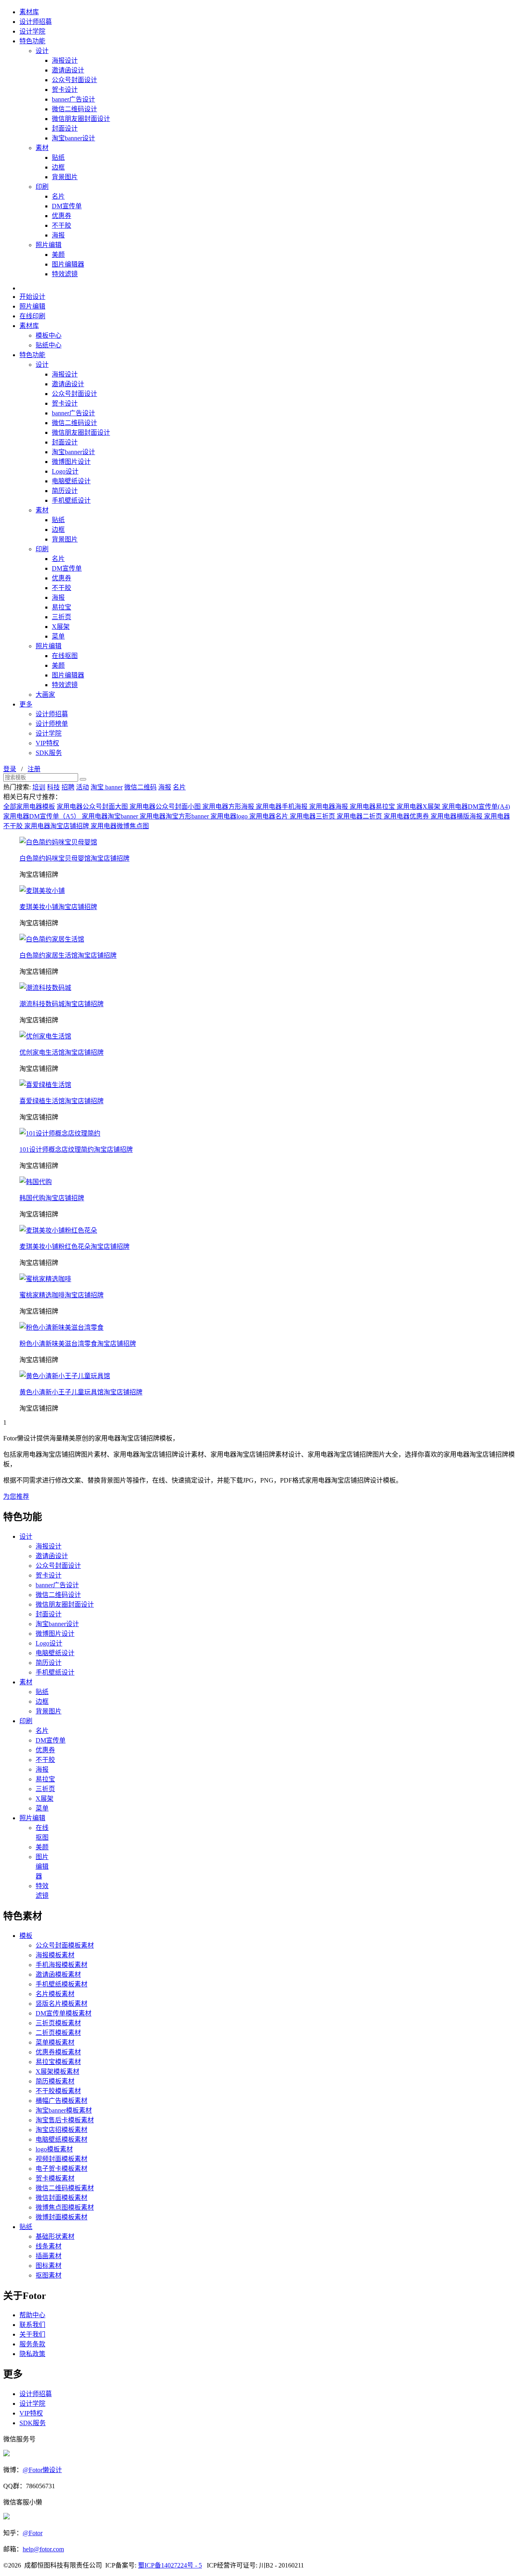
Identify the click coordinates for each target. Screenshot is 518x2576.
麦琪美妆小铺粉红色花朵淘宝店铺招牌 (74, 1247)
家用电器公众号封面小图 (166, 807)
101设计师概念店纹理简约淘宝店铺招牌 (76, 1149)
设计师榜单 (52, 724)
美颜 (58, 255)
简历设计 (65, 491)
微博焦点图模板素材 (65, 2207)
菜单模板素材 (55, 2042)
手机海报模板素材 (62, 1965)
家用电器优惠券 (407, 816)
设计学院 (32, 31)
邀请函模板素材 (58, 1974)
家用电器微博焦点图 (120, 826)
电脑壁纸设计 (71, 481)
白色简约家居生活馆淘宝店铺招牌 (68, 955)
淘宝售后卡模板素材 (65, 2120)
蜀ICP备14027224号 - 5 (170, 2565)
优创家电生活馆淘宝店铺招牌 (62, 1052)
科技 (53, 787)
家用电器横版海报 (457, 816)
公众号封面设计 (74, 80)
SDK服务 (49, 753)
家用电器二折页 (360, 816)
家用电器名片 (270, 816)
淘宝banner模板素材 (64, 2110)
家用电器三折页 (313, 816)
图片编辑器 (68, 264)
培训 (39, 787)
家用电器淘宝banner (111, 816)
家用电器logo (230, 816)
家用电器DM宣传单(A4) (476, 807)
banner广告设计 (73, 99)
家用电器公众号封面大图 (93, 807)
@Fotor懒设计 (42, 2470)
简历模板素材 (55, 2081)
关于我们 (32, 2334)
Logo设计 (65, 471)
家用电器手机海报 (282, 807)
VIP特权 (47, 743)
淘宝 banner (107, 787)
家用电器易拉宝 (373, 807)
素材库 (29, 12)
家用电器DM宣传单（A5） (42, 816)
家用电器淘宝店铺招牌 (57, 826)
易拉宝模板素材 (58, 2062)
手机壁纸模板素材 (62, 1984)
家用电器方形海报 (229, 807)
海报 (58, 235)
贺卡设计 (65, 90)
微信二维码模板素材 (65, 2188)
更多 (26, 704)
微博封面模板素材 (62, 2217)
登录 (10, 769)
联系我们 (32, 2325)
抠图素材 (49, 2275)
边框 (58, 167)
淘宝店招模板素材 (62, 2130)
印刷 (42, 187)
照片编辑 (49, 245)
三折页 (62, 617)
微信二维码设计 (74, 109)
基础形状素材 (55, 2237)
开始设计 (32, 297)
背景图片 (65, 177)
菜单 (58, 636)
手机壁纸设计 (71, 500)
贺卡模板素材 (55, 2178)
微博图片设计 (71, 462)
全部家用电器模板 (29, 807)
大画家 (45, 695)
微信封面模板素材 (62, 2198)
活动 (83, 787)
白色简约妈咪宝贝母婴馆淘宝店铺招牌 (74, 858)
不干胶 (62, 225)
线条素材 (49, 2246)
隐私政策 (32, 2354)
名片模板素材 (55, 1994)
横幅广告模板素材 (62, 2101)
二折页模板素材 (58, 2033)
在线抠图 (65, 656)
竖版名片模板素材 (62, 2004)
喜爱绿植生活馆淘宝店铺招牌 (62, 1101)
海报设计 (65, 60)
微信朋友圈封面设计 (81, 119)
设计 (42, 51)
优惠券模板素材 (58, 2052)
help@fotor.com (43, 2549)
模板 (26, 1936)
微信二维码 (140, 787)
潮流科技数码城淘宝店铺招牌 (62, 1004)
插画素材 (49, 2256)
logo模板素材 (54, 2149)
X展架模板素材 (57, 2072)
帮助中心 (32, 2315)
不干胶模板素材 (58, 2091)
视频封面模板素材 (62, 2159)
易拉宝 (62, 607)
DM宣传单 (67, 206)
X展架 (61, 627)
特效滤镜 (65, 274)
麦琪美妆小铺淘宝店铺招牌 (58, 907)
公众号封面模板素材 (65, 1945)
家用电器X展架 (419, 807)
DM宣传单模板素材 (64, 2013)
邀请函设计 (68, 70)
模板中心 (49, 335)
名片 (58, 196)
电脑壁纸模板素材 (62, 2139)
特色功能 (32, 41)
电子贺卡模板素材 (62, 2169)
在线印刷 (32, 316)
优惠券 (62, 216)
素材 (42, 148)
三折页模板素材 (58, 2023)
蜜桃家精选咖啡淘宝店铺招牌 (62, 1295)
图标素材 (49, 2266)
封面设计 (65, 128)
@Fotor (33, 2533)
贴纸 (58, 158)
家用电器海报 (329, 807)
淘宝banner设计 (73, 138)
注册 (34, 769)
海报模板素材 (55, 1955)
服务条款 (32, 2344)
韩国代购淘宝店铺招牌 (52, 1198)
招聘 (68, 787)
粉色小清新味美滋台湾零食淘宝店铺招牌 (78, 1344)
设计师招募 (36, 22)
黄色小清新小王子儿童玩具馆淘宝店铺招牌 (81, 1392)
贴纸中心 (49, 345)
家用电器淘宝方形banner (175, 816)
